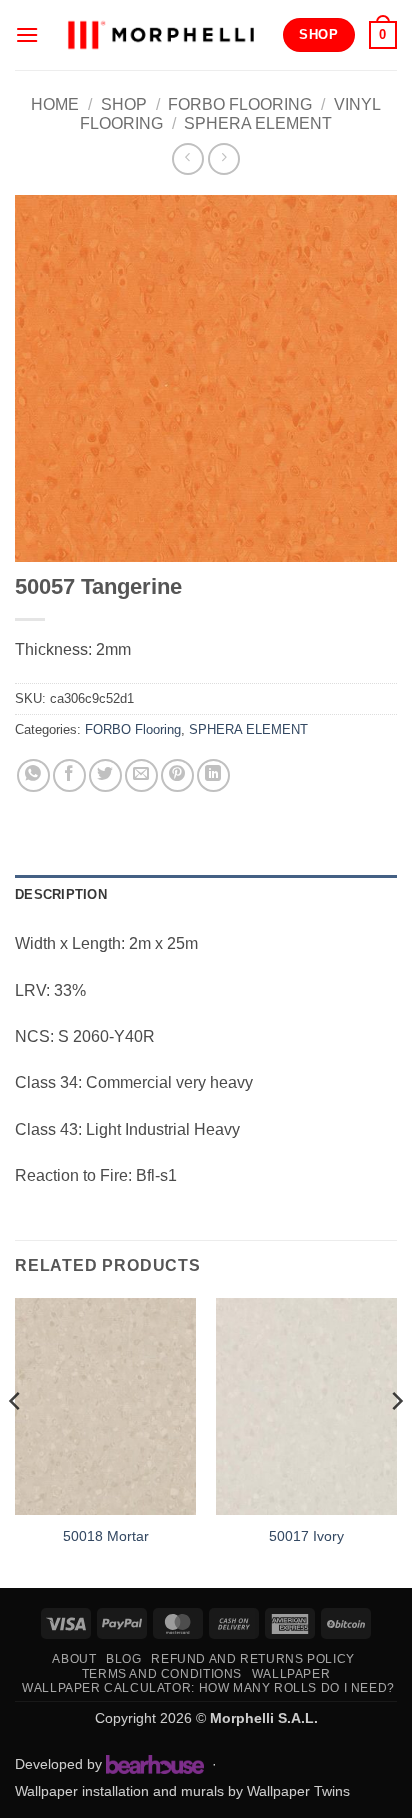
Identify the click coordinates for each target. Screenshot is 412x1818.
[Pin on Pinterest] (177, 775)
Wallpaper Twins (298, 1791)
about (74, 1659)
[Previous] (16, 1441)
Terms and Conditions (162, 1674)
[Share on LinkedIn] (213, 775)
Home (55, 104)
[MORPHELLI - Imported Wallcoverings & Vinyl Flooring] (160, 34)
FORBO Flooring (240, 104)
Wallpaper (291, 1674)
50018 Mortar (106, 1536)
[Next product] (187, 158)
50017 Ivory (306, 1536)
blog (123, 1659)
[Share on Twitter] (105, 775)
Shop (124, 104)
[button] (27, 34)
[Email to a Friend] (141, 775)
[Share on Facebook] (69, 775)
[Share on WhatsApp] (33, 775)
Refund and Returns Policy (252, 1659)
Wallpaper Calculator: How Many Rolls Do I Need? (208, 1688)
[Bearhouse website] (155, 1764)
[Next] (396, 1441)
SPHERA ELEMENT (258, 123)
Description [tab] (61, 894)
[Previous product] (223, 158)
